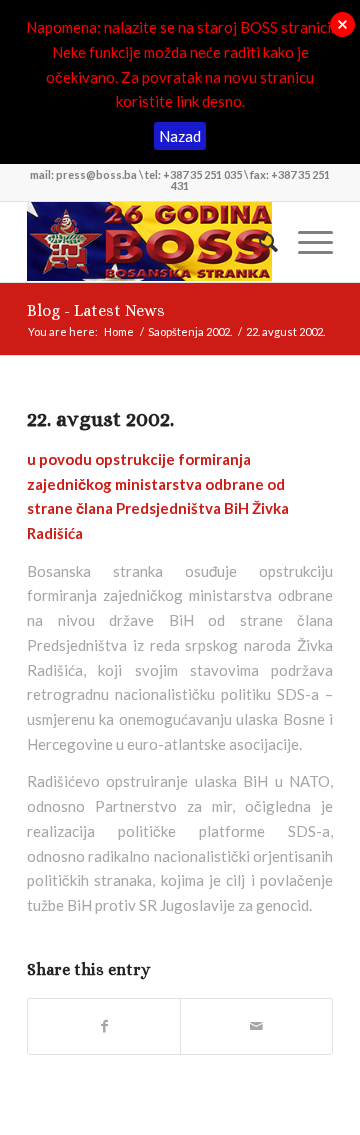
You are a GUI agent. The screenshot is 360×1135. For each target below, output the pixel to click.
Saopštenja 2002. (190, 331)
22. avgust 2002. (100, 419)
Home (119, 331)
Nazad (180, 136)
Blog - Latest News (96, 310)
